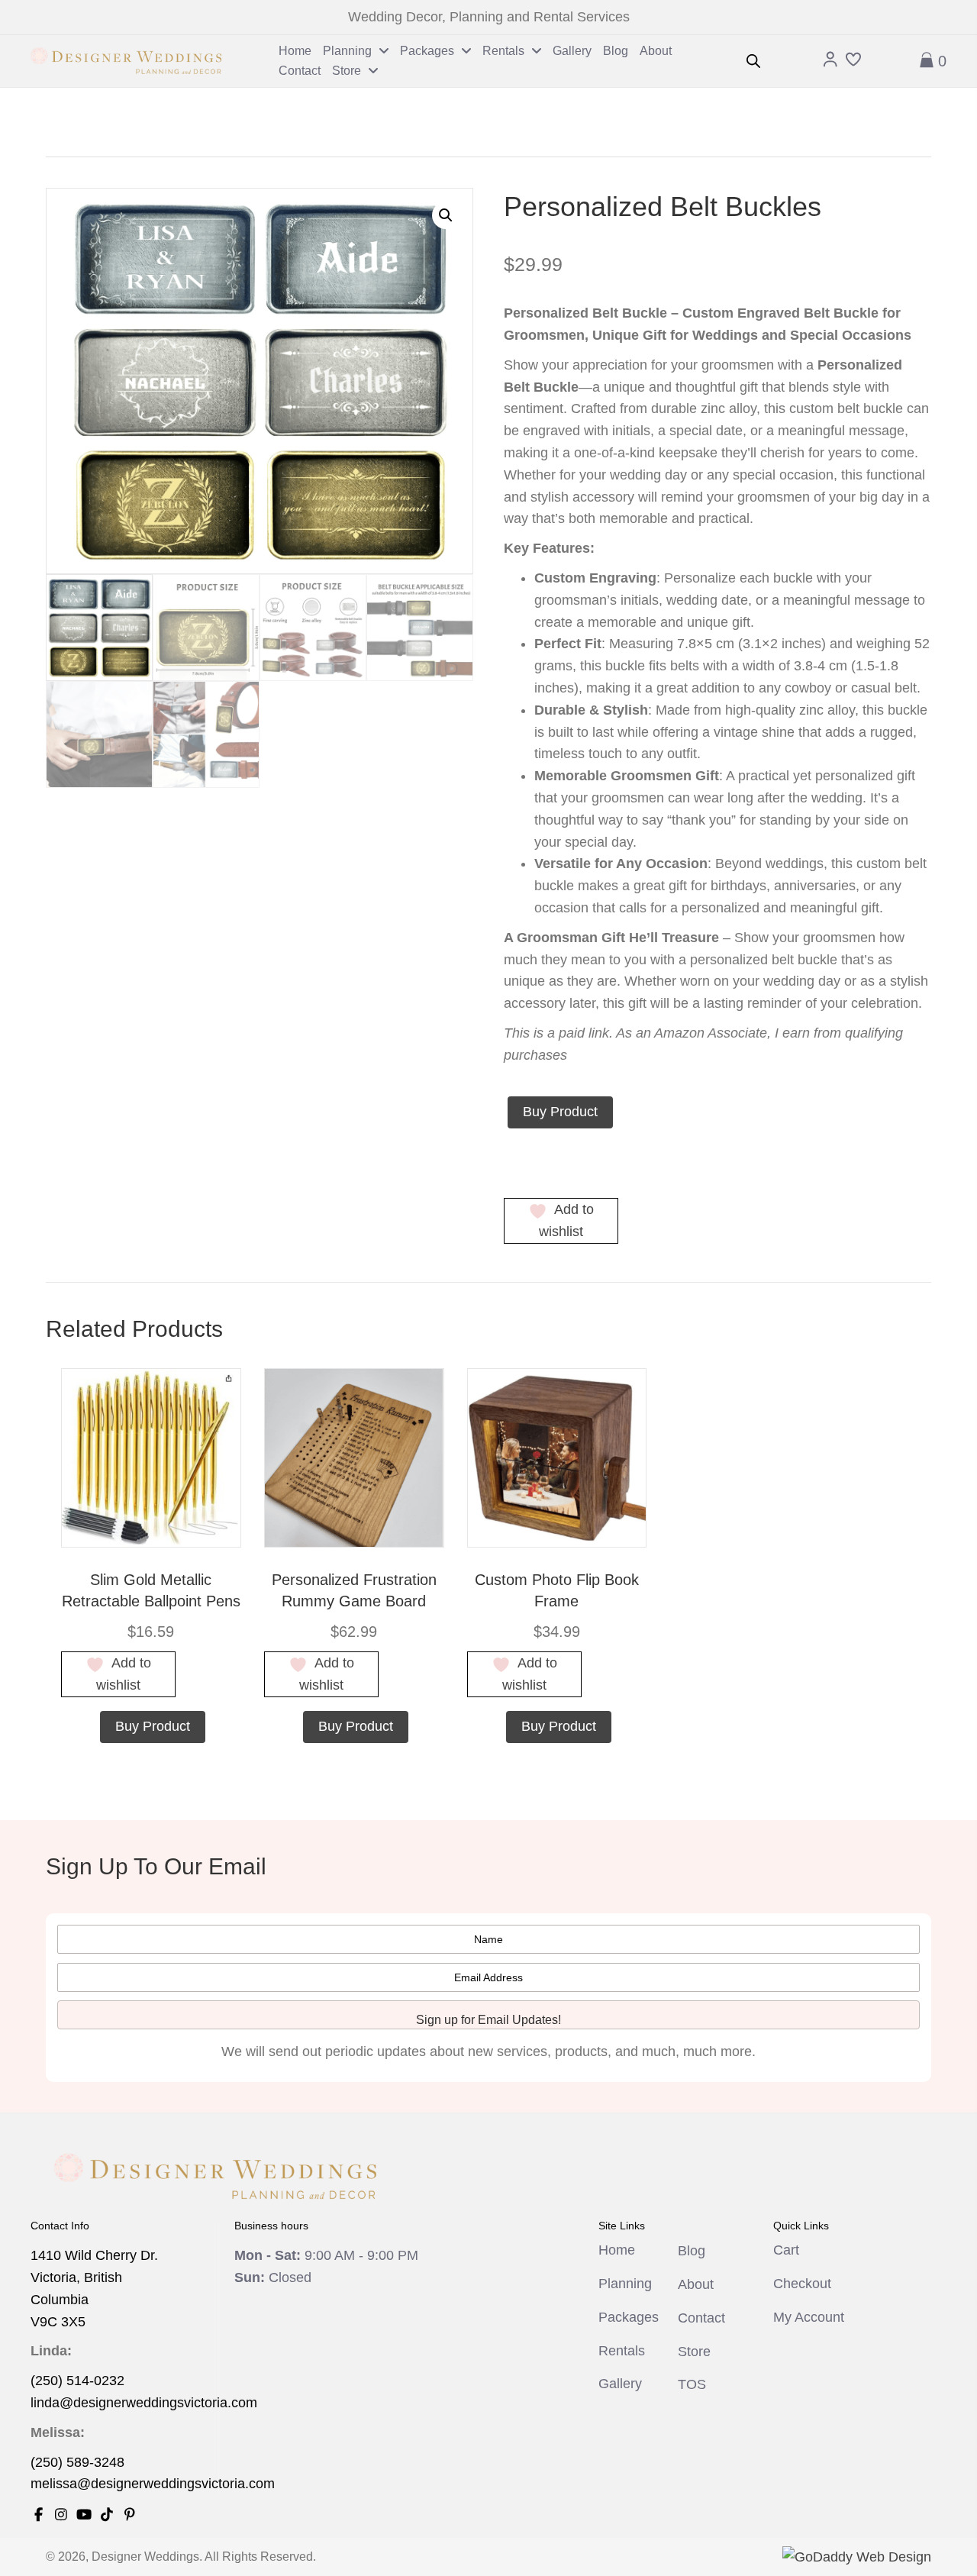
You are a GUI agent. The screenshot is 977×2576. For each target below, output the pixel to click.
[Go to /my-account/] (830, 61)
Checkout (802, 2284)
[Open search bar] (753, 61)
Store (694, 2352)
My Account (809, 2317)
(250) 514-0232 (77, 2381)
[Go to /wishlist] (853, 61)
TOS (692, 2384)
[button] (446, 215)
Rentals (622, 2351)
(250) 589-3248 (77, 2462)
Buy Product (560, 1112)
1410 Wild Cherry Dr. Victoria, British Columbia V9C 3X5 (94, 2288)
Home (617, 2250)
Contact (701, 2318)
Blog (692, 2251)
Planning (625, 2284)
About (696, 2284)
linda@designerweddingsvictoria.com (144, 2403)
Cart (786, 2250)
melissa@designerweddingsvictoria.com (153, 2484)
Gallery (620, 2384)
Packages (629, 2317)
